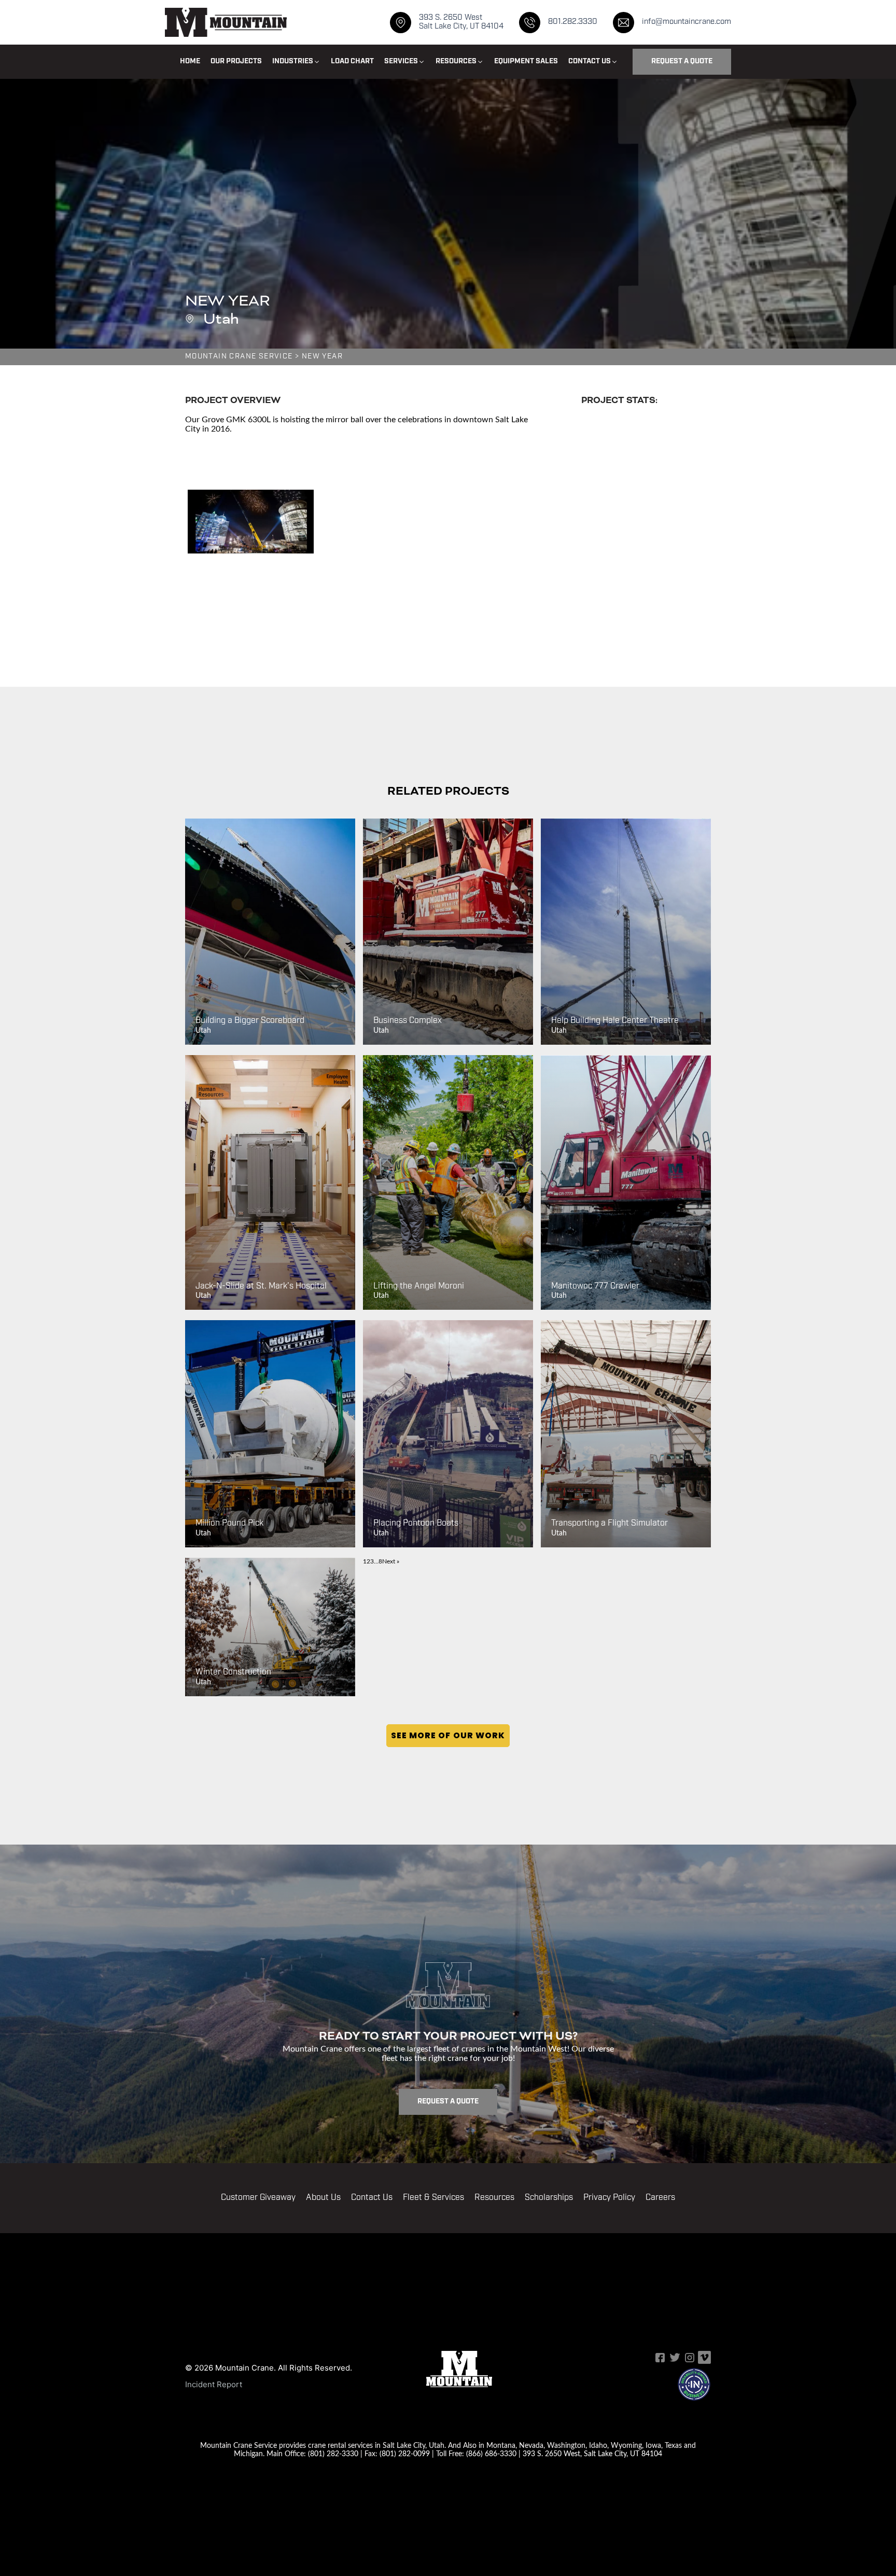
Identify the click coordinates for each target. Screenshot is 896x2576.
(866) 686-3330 (491, 2453)
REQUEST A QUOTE (682, 61)
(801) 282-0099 (405, 2453)
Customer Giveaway (258, 2198)
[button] (296, 62)
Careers (660, 2198)
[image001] (251, 522)
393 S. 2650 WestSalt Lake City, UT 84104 (461, 22)
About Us (323, 2198)
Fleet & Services (433, 2198)
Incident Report (214, 2384)
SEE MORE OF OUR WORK (448, 1735)
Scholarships (549, 2198)
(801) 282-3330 (333, 2453)
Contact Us (372, 2198)
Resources (494, 2198)
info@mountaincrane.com (687, 22)
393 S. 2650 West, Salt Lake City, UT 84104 (592, 2453)
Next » (391, 1561)
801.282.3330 (573, 22)
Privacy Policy (609, 2198)
